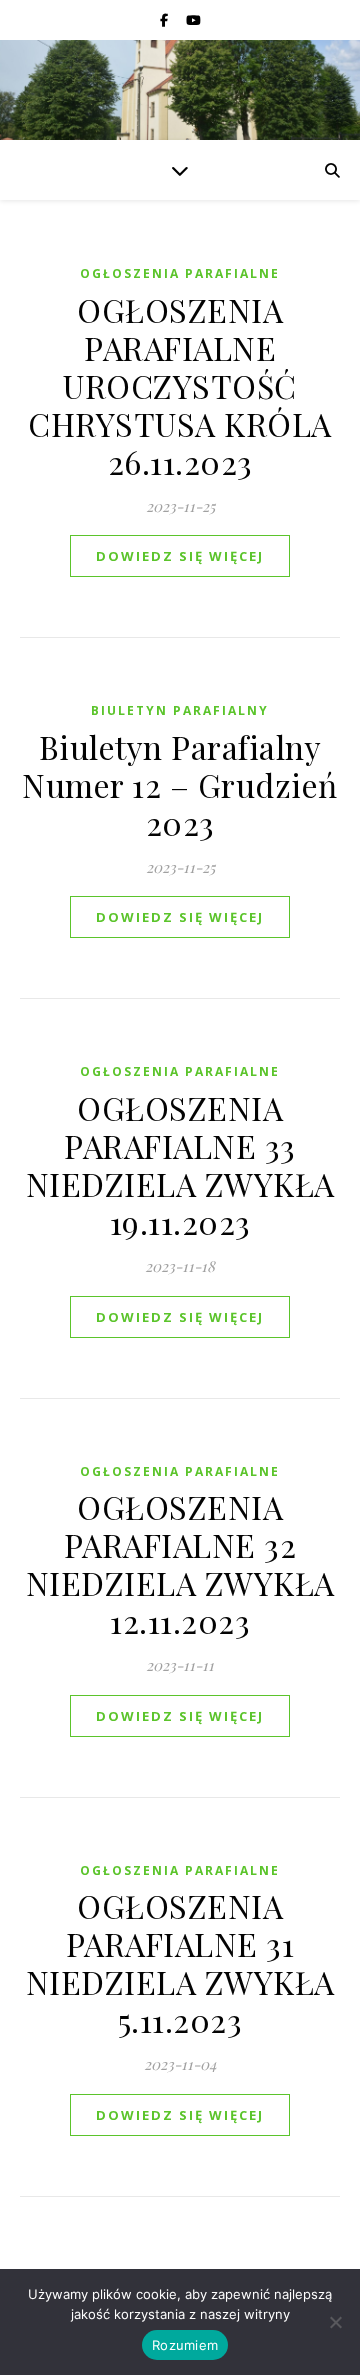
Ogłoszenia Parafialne (180, 273)
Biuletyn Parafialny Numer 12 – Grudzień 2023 (180, 784)
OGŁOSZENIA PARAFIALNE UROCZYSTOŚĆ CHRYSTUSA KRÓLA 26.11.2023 (180, 385)
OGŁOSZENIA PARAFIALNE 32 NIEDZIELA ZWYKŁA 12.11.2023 (180, 1563)
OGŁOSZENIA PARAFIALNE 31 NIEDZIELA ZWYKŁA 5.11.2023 (180, 1962)
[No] (335, 2322)
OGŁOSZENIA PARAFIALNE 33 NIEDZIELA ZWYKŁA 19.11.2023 (180, 1164)
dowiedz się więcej (180, 556)
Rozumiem (185, 2345)
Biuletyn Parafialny (180, 710)
